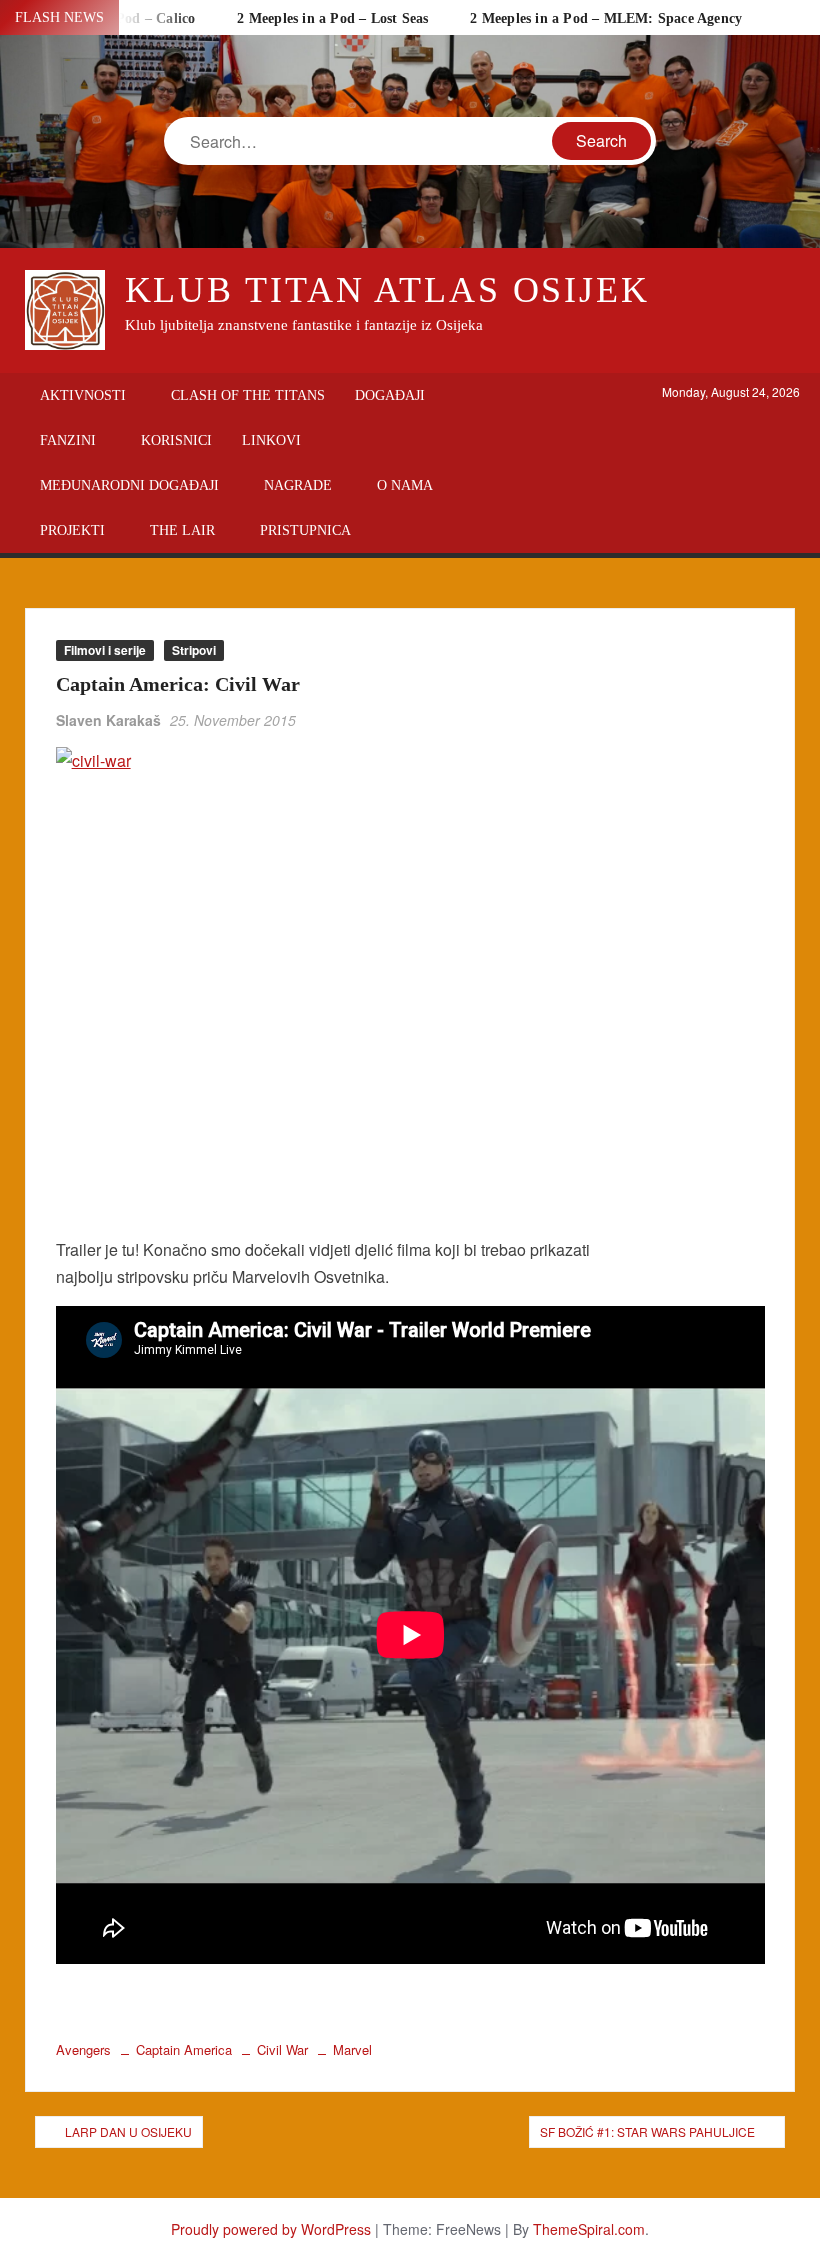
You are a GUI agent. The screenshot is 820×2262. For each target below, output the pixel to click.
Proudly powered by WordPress (271, 2229)
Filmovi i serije (105, 650)
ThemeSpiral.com (589, 2229)
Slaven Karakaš (108, 720)
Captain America (184, 2049)
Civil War (282, 2049)
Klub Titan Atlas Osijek (387, 290)
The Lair (182, 530)
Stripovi (194, 650)
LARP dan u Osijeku (128, 2131)
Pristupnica (305, 530)
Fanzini (68, 440)
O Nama (405, 485)
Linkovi (271, 440)
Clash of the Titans (248, 395)
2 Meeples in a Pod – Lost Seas (332, 18)
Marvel (352, 2049)
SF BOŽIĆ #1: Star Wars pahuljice (647, 2131)
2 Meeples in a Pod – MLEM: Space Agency (606, 18)
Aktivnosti (83, 395)
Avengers (83, 2049)
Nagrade (298, 485)
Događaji (390, 395)
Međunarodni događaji (129, 485)
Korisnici (176, 440)
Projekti (72, 530)
